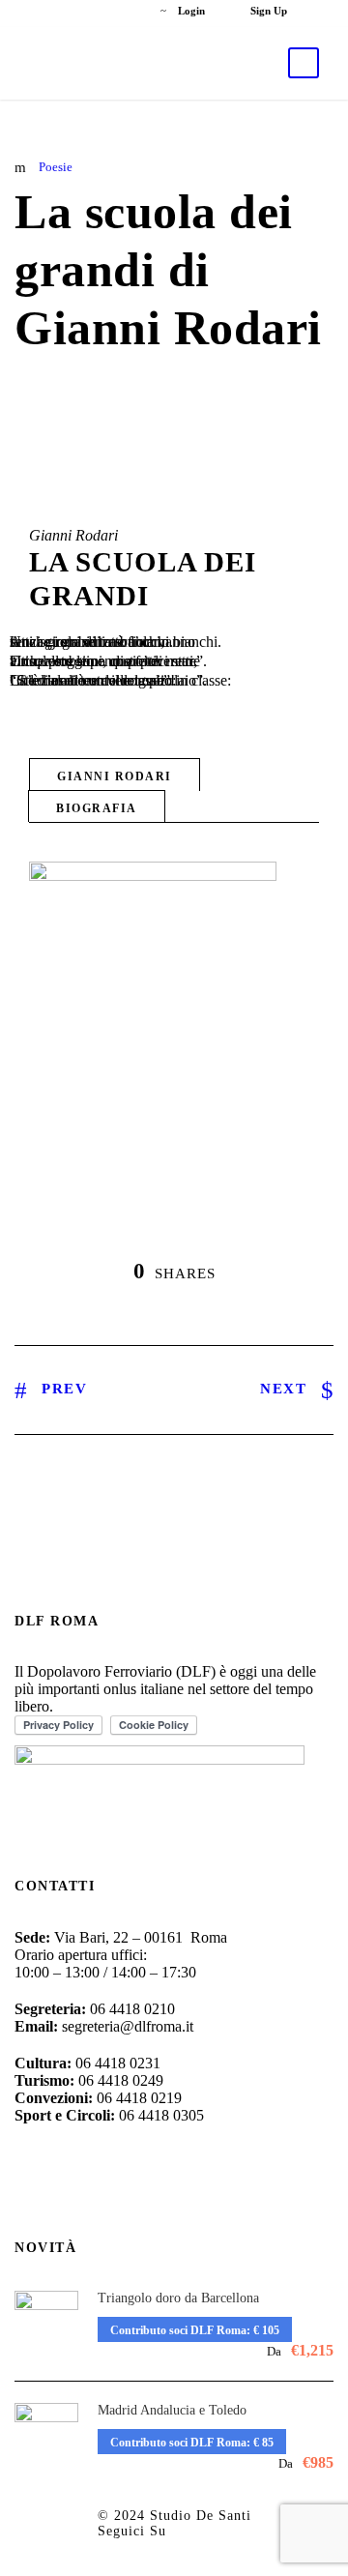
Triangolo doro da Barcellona (178, 2298)
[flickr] (99, 11)
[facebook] (66, 11)
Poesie (56, 167)
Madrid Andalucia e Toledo (172, 2410)
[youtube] (132, 11)
